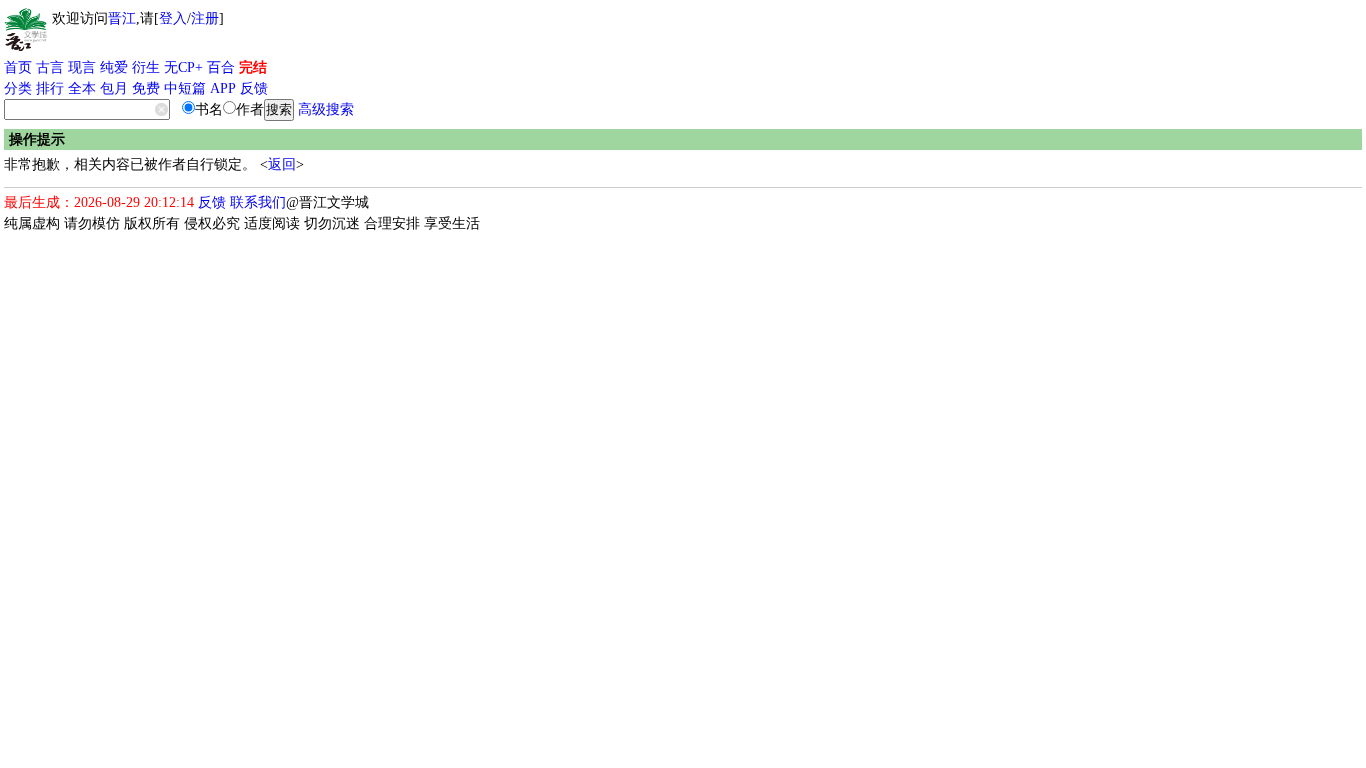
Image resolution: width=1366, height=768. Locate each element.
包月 (114, 88)
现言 (82, 67)
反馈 (254, 88)
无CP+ (183, 67)
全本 (82, 88)
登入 (173, 18)
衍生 (146, 67)
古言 (50, 67)
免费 (146, 88)
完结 (253, 67)
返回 (282, 164)
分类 (18, 88)
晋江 (122, 18)
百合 (221, 67)
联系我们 (258, 202)
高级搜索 (326, 109)
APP (223, 88)
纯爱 (114, 67)
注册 (205, 18)
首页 (18, 67)
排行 (50, 88)
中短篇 (185, 88)
